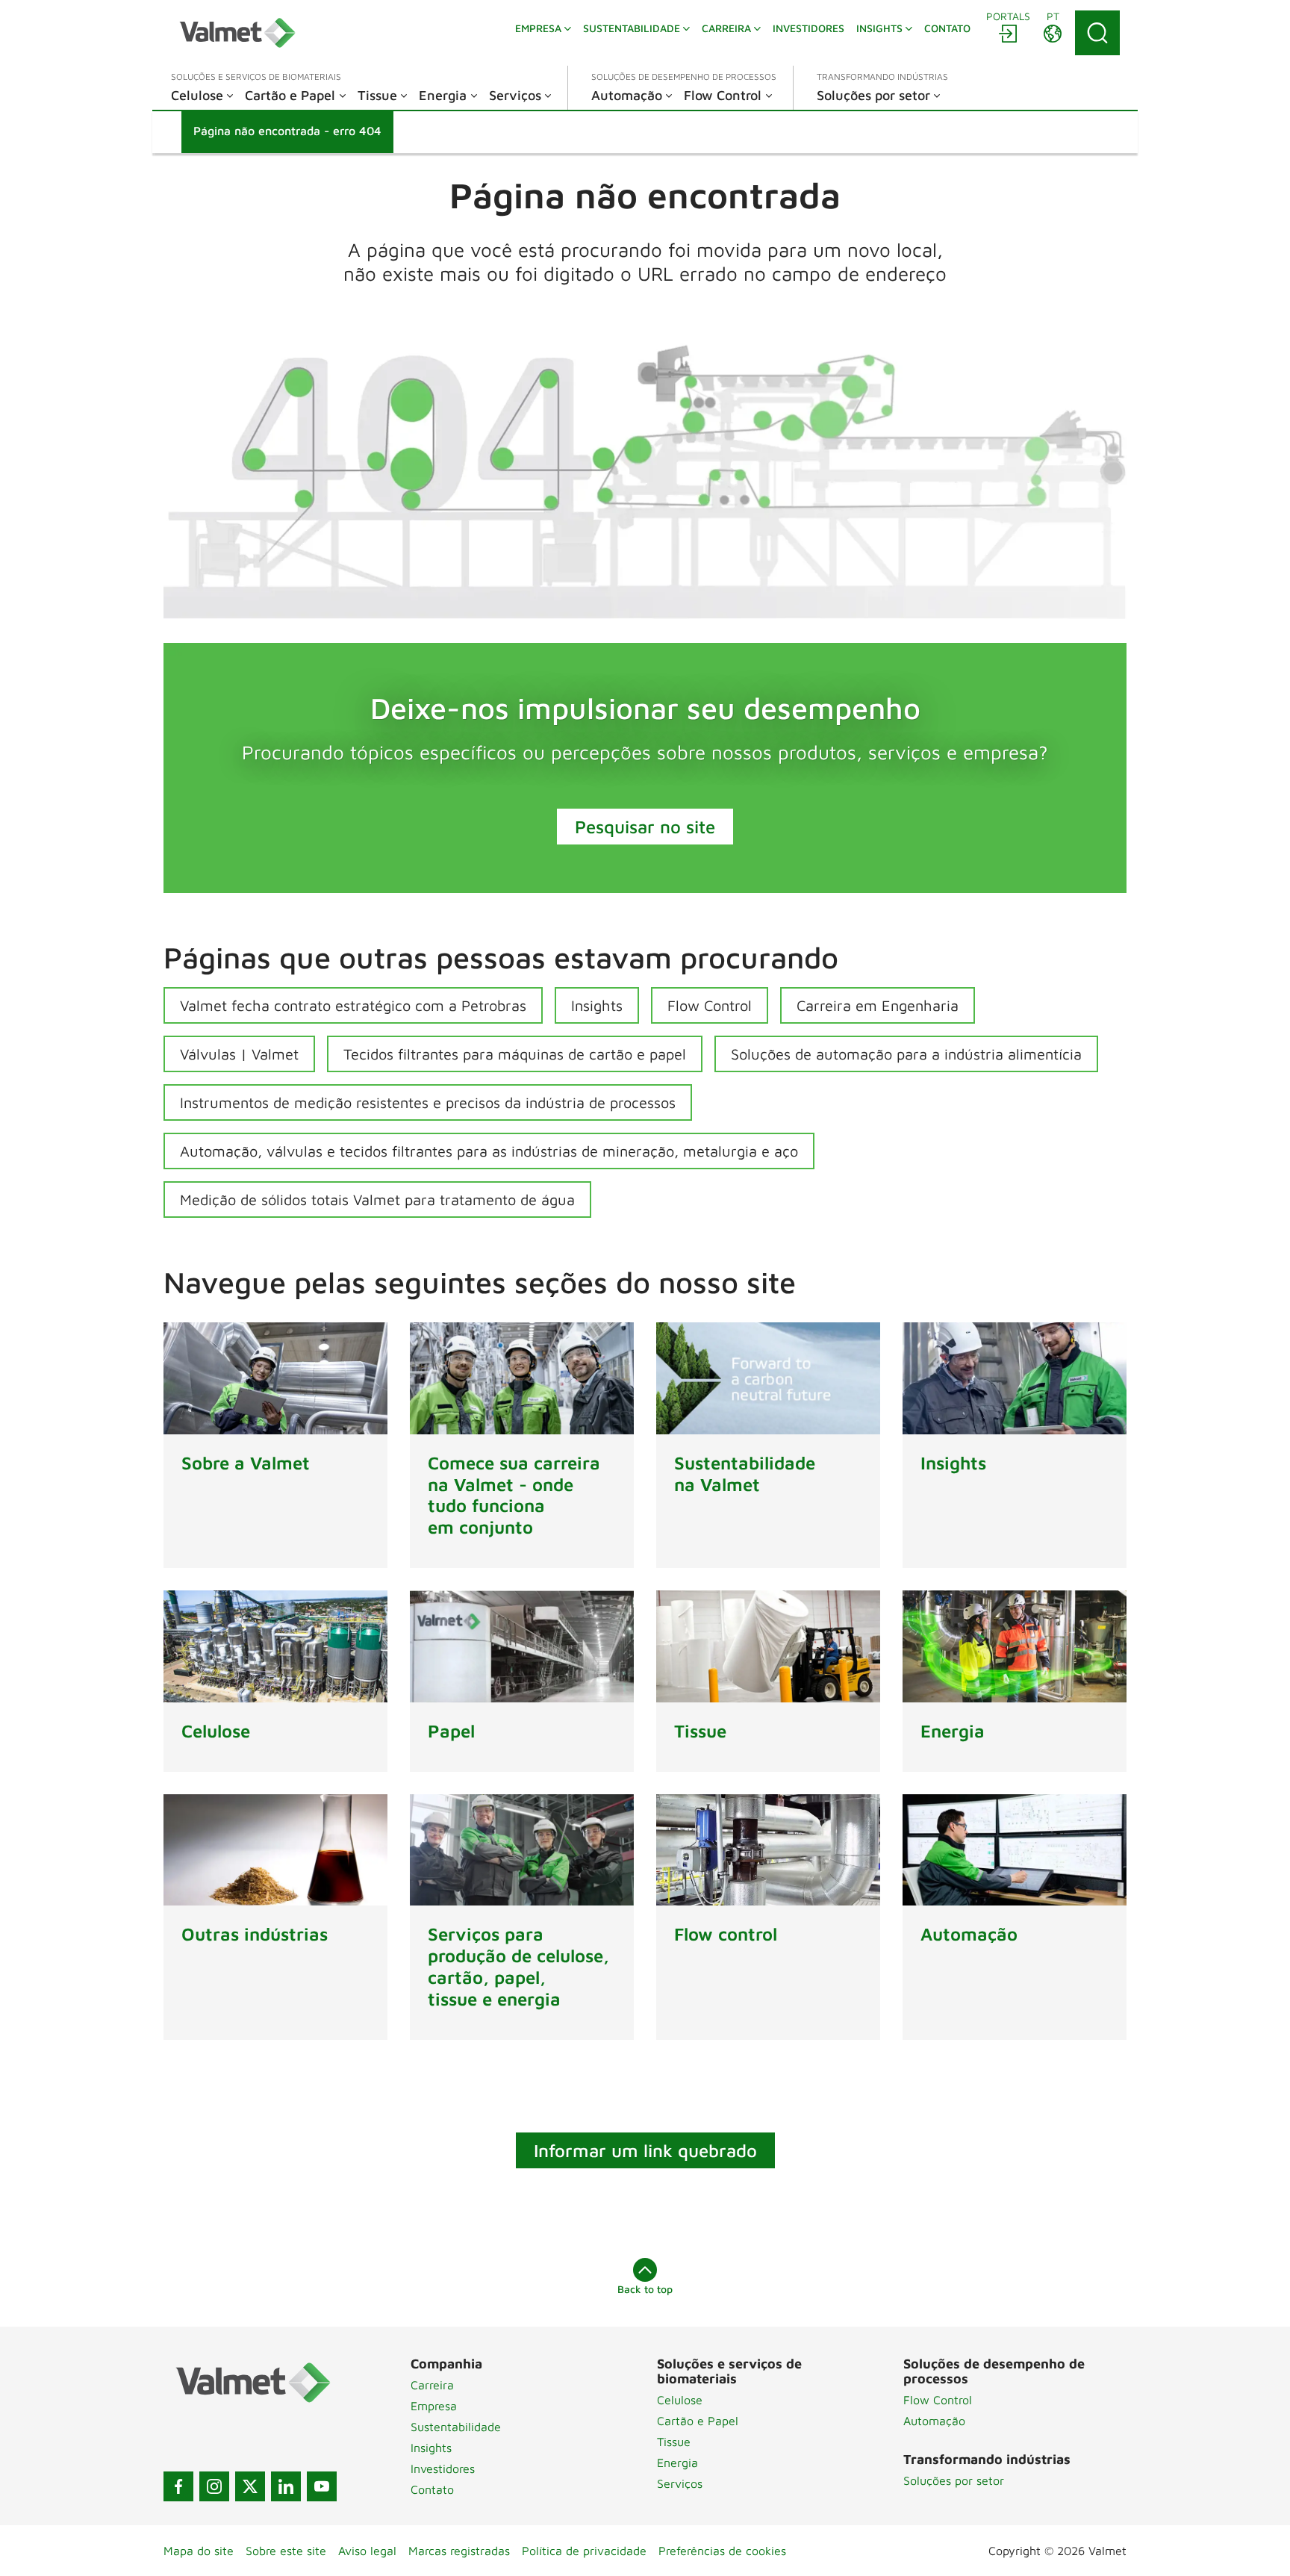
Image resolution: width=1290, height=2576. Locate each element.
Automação (934, 2421)
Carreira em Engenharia (878, 1005)
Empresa (434, 2406)
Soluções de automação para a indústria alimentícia (906, 1054)
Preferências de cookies (722, 2551)
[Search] (1097, 33)
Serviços (680, 2483)
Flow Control (710, 1005)
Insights (597, 1005)
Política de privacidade (584, 2551)
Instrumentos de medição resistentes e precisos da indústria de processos (428, 1102)
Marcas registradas (459, 2551)
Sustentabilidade (456, 2427)
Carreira (432, 2385)
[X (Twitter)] (250, 2486)
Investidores (443, 2468)
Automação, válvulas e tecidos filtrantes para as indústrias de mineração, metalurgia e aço (489, 1151)
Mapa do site (199, 2551)
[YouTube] (322, 2486)
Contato (432, 2489)
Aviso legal (367, 2551)
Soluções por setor (954, 2480)
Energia (677, 2463)
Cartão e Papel (698, 2421)
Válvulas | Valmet (239, 1054)
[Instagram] (214, 2486)
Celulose (680, 2400)
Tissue (674, 2442)
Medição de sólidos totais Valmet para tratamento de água (377, 1200)
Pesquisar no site (645, 827)
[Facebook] (178, 2486)
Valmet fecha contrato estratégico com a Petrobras (353, 1005)
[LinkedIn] (286, 2486)
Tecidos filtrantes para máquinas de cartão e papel (515, 1054)
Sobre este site (286, 2551)
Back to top (645, 2289)
